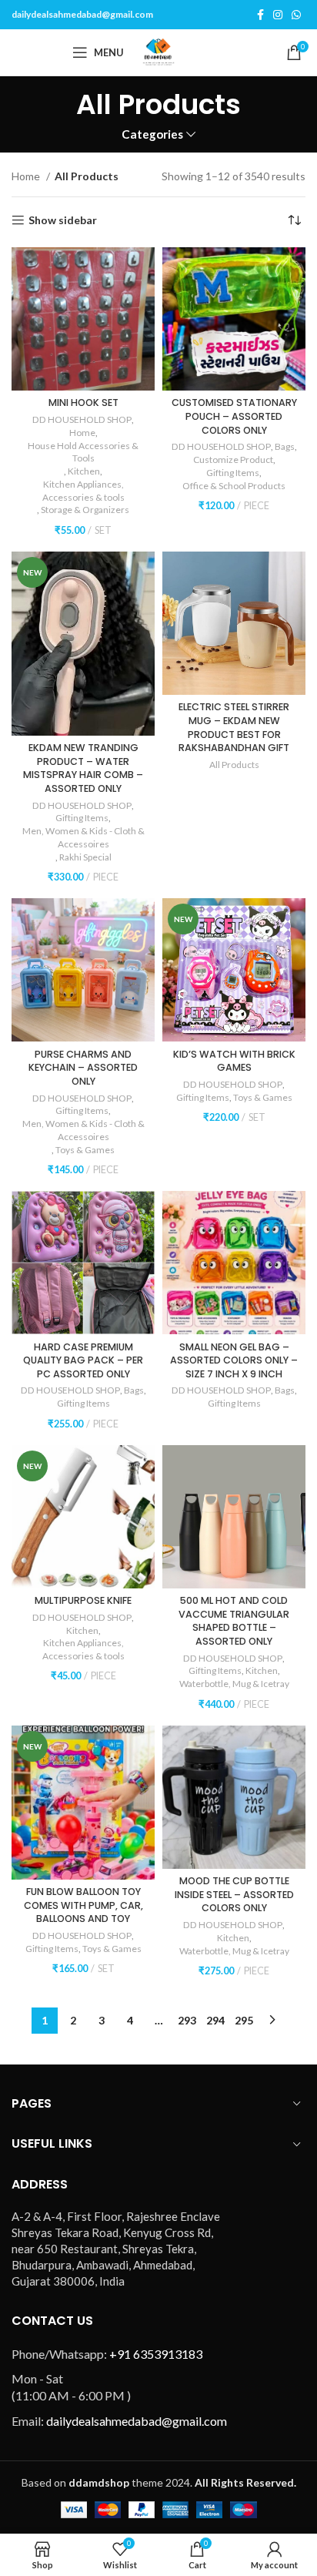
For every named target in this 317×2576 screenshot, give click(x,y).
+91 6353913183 (156, 2354)
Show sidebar (63, 220)
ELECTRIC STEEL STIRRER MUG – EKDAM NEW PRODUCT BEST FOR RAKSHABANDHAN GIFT (234, 727)
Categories (152, 134)
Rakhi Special (85, 857)
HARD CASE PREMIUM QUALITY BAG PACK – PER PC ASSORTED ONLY (83, 1360)
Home (27, 176)
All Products (234, 765)
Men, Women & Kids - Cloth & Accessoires (83, 837)
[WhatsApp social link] (296, 15)
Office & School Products (234, 486)
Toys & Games (85, 1150)
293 (187, 2020)
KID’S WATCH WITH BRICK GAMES (234, 1061)
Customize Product (233, 460)
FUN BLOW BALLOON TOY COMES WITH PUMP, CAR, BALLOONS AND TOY (83, 1905)
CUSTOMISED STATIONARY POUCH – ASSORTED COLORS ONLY (234, 416)
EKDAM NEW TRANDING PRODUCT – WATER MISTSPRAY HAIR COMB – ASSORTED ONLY (83, 768)
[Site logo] (158, 51)
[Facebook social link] (260, 15)
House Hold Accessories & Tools (83, 452)
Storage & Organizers (85, 510)
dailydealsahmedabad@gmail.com (82, 14)
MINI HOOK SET (83, 402)
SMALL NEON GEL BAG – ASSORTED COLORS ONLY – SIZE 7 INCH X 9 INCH (234, 1360)
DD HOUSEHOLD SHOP (82, 419)
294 (215, 2020)
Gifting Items (233, 473)
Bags (285, 446)
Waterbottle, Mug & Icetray (234, 1684)
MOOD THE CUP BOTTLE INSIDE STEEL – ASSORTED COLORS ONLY (234, 1894)
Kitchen (84, 471)
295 (244, 2020)
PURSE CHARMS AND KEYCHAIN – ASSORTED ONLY (83, 1068)
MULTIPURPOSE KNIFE (83, 1600)
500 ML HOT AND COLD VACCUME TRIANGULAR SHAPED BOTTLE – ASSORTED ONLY (234, 1621)
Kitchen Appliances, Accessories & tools (83, 491)
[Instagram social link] (278, 15)
